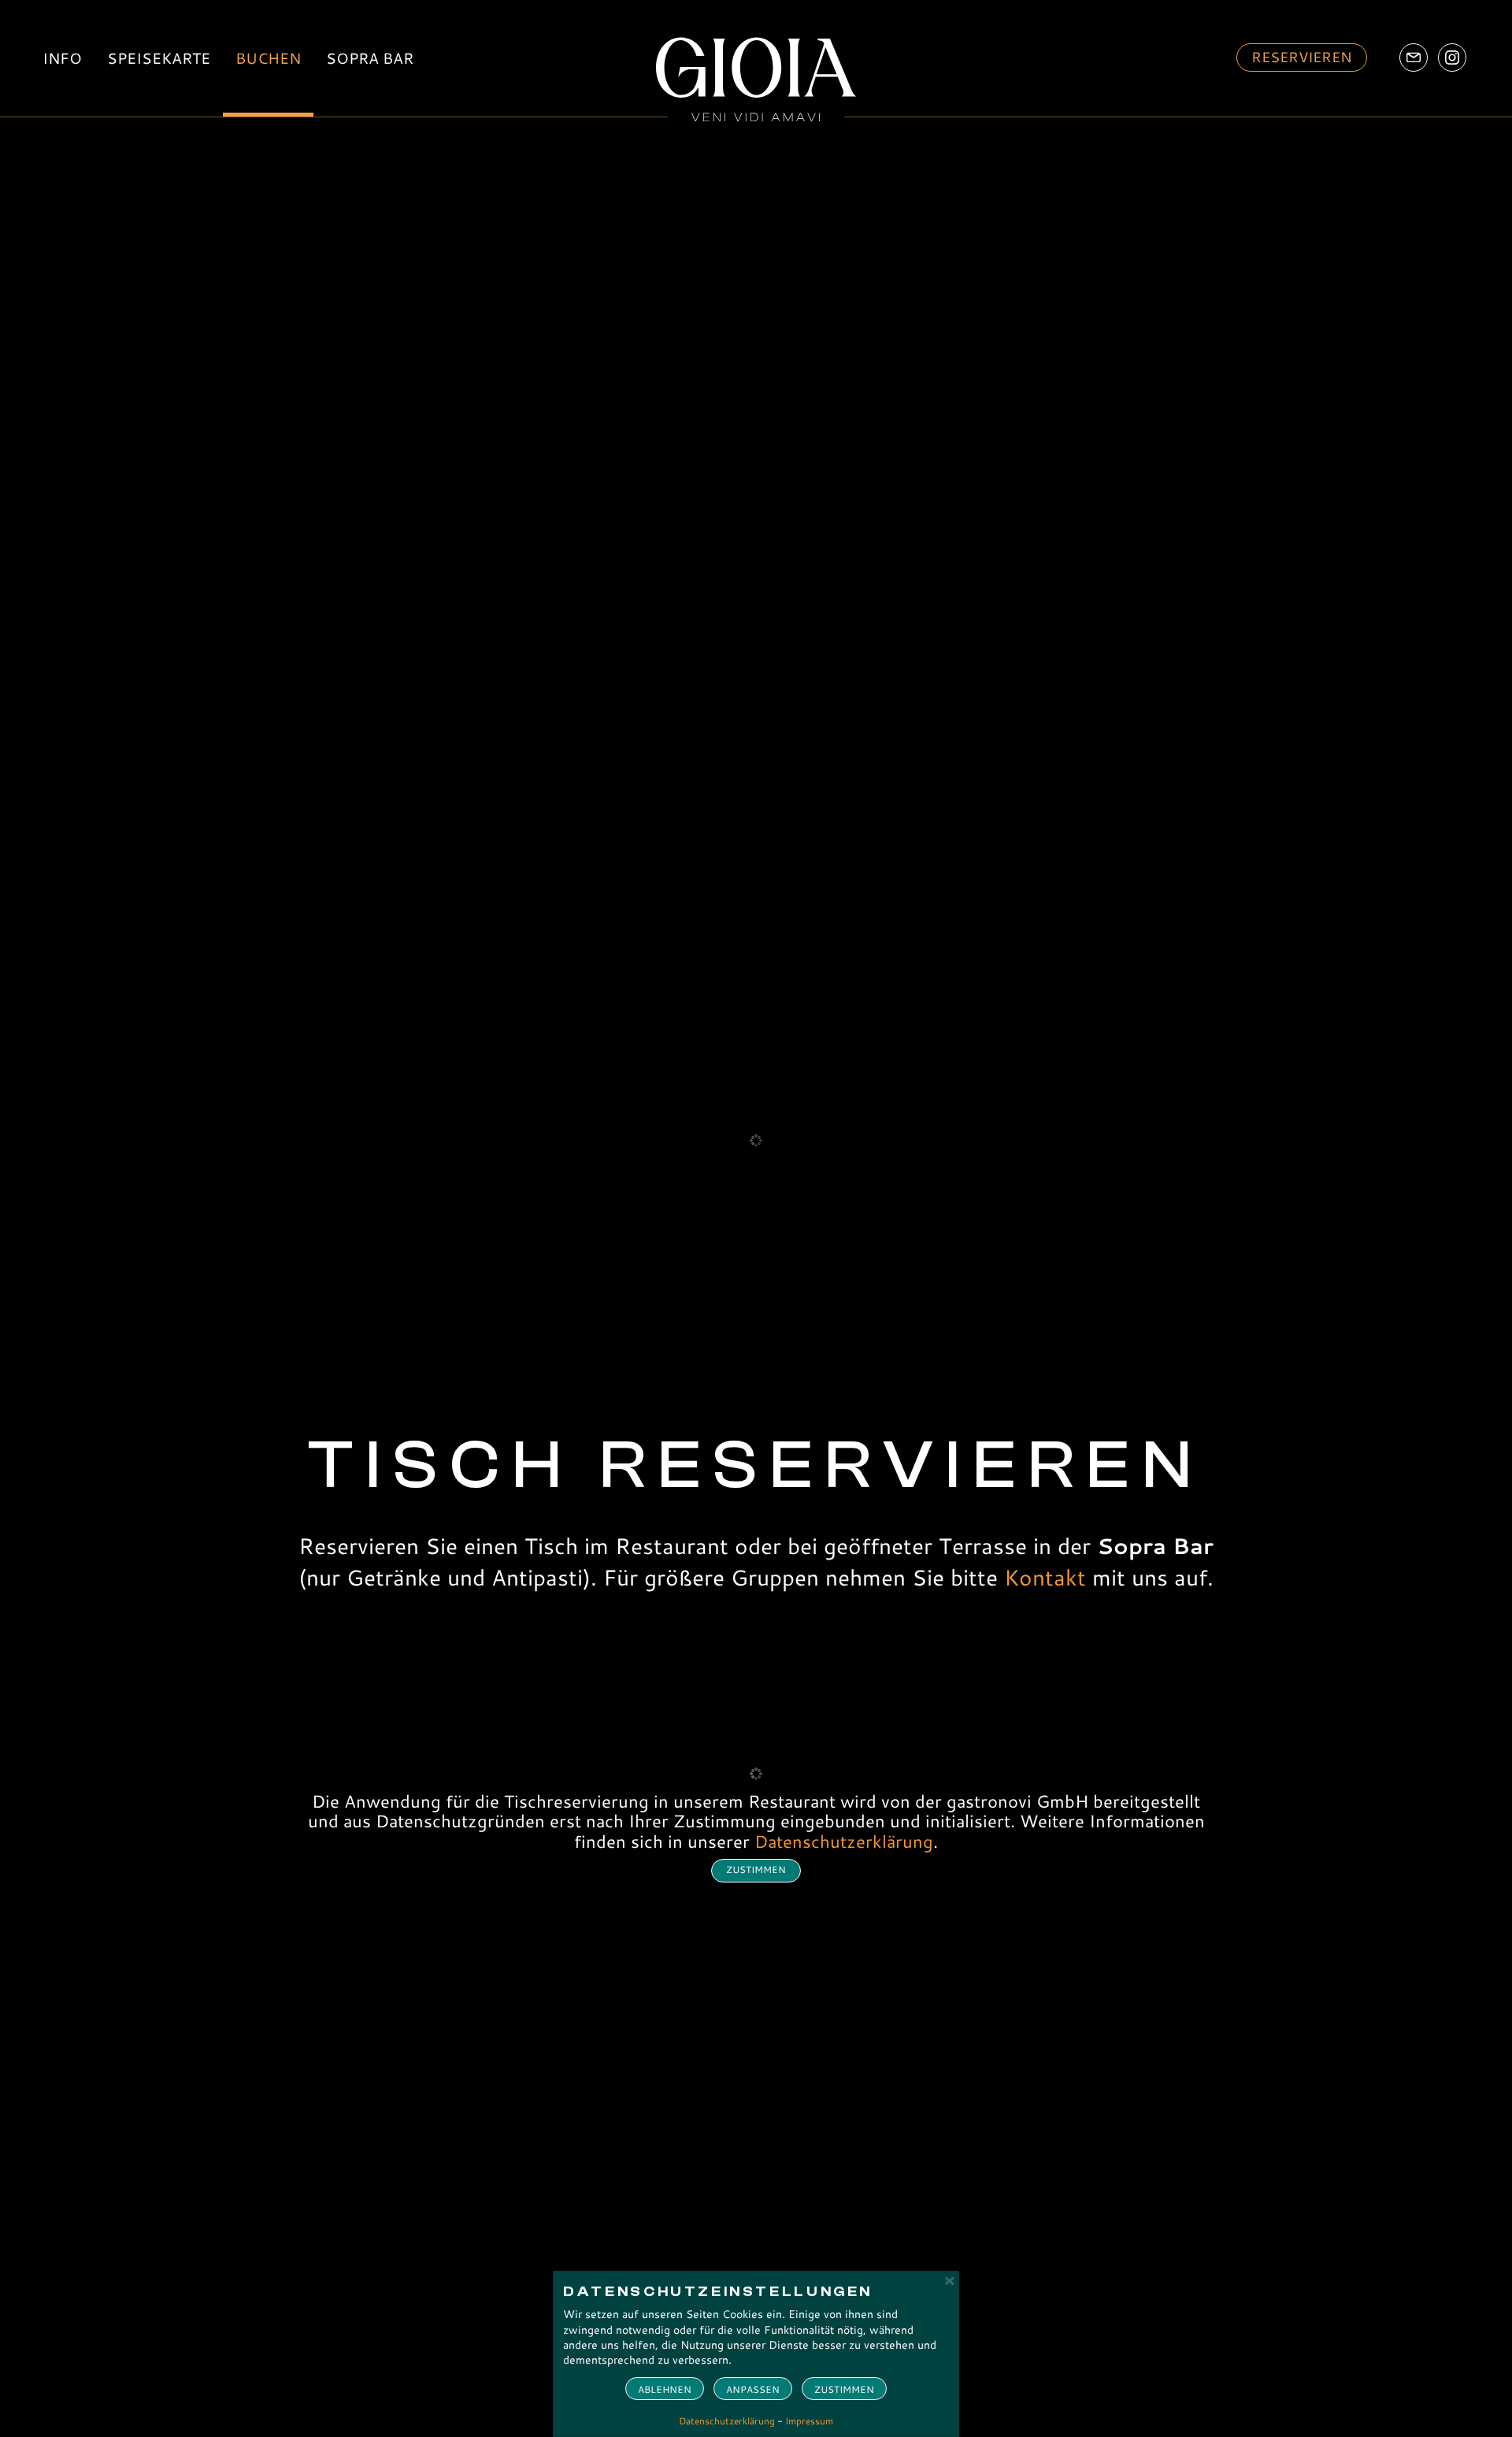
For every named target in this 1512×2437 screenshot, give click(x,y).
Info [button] (62, 58)
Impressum (809, 2421)
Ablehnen (665, 2389)
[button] (1302, 57)
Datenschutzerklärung (844, 1841)
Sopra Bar (370, 58)
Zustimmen (844, 2389)
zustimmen (756, 1869)
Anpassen (753, 2389)
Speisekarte (159, 58)
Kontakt (1045, 1577)
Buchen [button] (268, 58)
